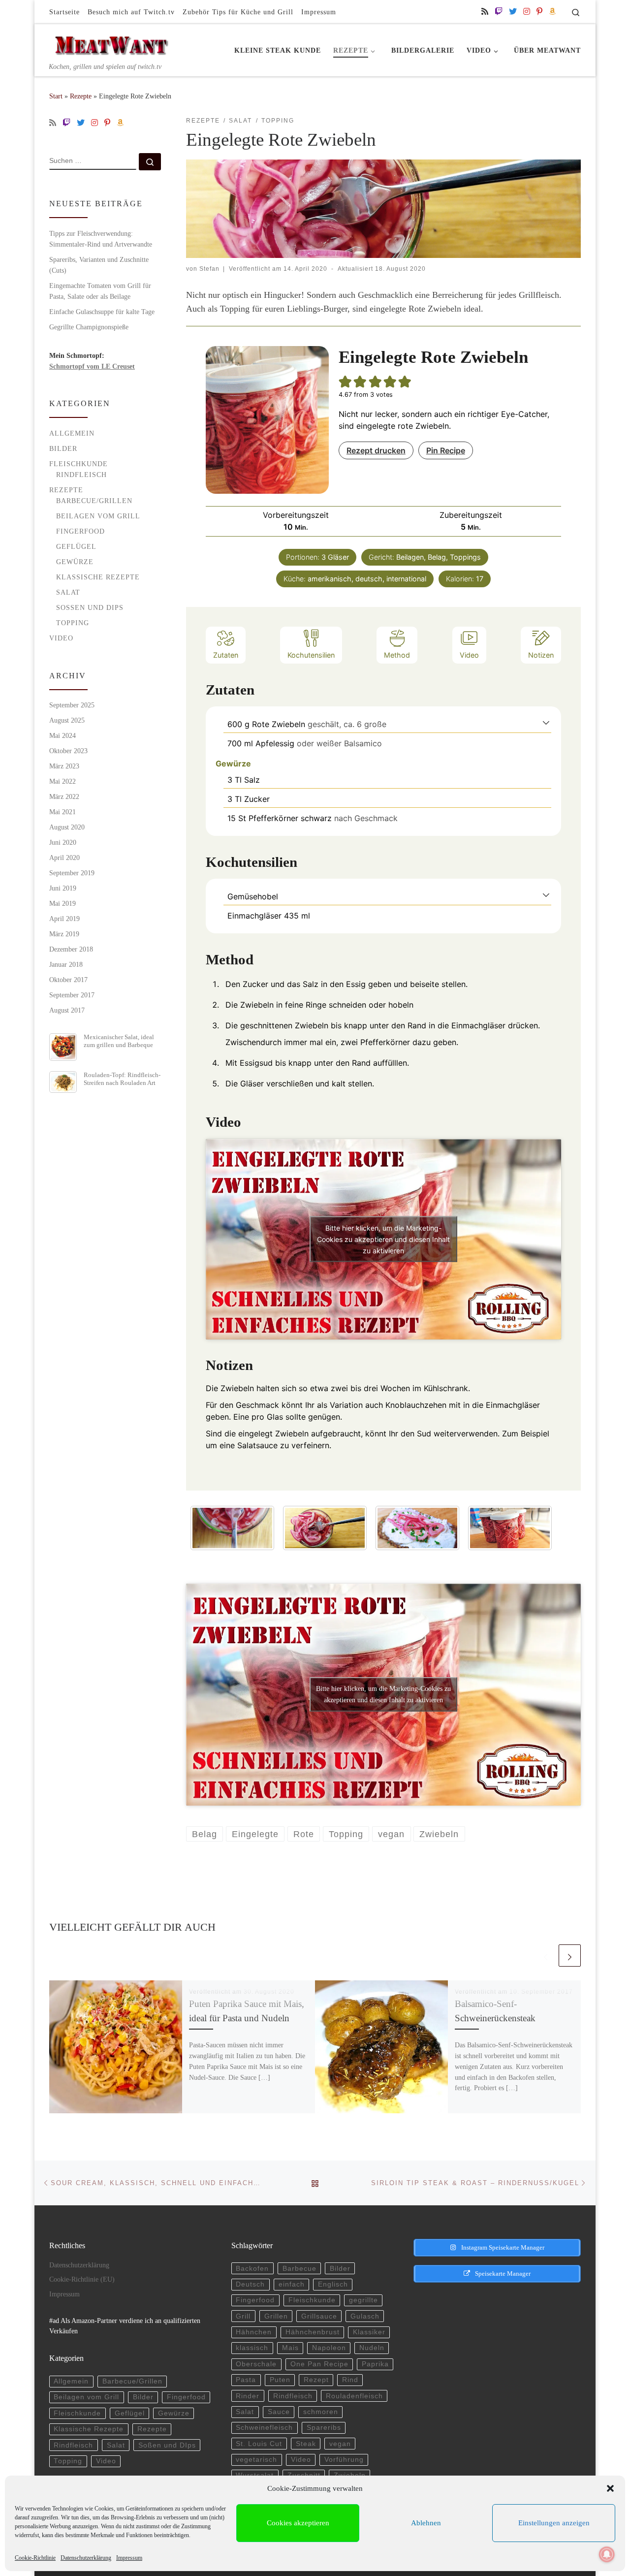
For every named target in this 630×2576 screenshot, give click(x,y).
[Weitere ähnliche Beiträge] (570, 1956)
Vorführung (344, 2460)
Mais (290, 2348)
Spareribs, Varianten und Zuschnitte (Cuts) (99, 265)
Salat (68, 592)
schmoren (321, 2412)
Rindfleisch (81, 475)
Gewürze (75, 562)
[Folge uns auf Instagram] (527, 12)
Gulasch (365, 2316)
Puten (280, 2380)
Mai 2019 (63, 903)
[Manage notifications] (607, 2554)
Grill (243, 2316)
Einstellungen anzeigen (554, 2523)
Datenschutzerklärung (86, 2558)
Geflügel (76, 546)
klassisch (252, 2348)
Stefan (209, 269)
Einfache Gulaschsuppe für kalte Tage (102, 312)
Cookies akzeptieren (298, 2523)
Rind (350, 2380)
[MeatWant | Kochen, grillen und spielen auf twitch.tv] (111, 43)
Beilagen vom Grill (98, 516)
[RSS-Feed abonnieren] (485, 12)
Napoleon (329, 2348)
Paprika (375, 2364)
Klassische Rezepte (98, 577)
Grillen (276, 2316)
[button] (610, 2488)
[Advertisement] (489, 2361)
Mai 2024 (63, 735)
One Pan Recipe (319, 2364)
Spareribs (324, 2428)
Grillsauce (319, 2316)
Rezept (316, 2380)
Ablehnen (426, 2523)
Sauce (279, 2412)
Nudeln (372, 2348)
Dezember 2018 (71, 949)
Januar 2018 (66, 964)
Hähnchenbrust (313, 2332)
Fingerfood (80, 531)
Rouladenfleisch (354, 2396)
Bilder (63, 448)
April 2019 (64, 919)
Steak (306, 2444)
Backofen (252, 2269)
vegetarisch (256, 2460)
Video (469, 655)
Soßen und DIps (90, 607)
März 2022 (64, 796)
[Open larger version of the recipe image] (267, 420)
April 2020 (64, 858)
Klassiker (369, 2332)
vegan (340, 2444)
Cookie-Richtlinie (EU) (82, 2279)
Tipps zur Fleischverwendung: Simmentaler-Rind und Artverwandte (101, 239)
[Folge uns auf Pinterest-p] (539, 12)
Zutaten (226, 655)
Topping (73, 623)
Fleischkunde (79, 464)
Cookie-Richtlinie (35, 2558)
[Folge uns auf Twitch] (499, 12)
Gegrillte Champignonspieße (89, 327)
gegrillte (363, 2300)
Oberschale (256, 2364)
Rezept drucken (376, 450)
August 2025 (67, 720)
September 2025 (72, 705)
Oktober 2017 (68, 980)
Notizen (541, 655)
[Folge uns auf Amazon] (552, 12)
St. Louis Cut (259, 2444)
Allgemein (72, 433)
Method (397, 655)
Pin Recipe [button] (446, 450)
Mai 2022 (63, 781)
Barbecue (299, 2269)
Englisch (333, 2284)
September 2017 (72, 995)
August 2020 (67, 827)
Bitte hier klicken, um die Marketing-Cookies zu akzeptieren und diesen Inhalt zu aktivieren (383, 1239)
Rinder (248, 2396)
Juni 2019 (63, 888)
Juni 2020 (63, 842)
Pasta (246, 2380)
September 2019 (72, 873)
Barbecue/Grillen (94, 501)
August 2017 (67, 1010)
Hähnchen (254, 2332)
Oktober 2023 (68, 751)
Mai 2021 (63, 812)
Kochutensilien (311, 655)
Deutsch (250, 2284)
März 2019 (64, 934)
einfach (292, 2284)
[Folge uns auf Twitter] (513, 12)
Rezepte (81, 96)
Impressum (129, 2558)
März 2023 (64, 766)
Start (56, 96)
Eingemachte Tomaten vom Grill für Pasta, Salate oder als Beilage (100, 291)
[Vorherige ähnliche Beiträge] (546, 1956)
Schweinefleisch (264, 2428)
